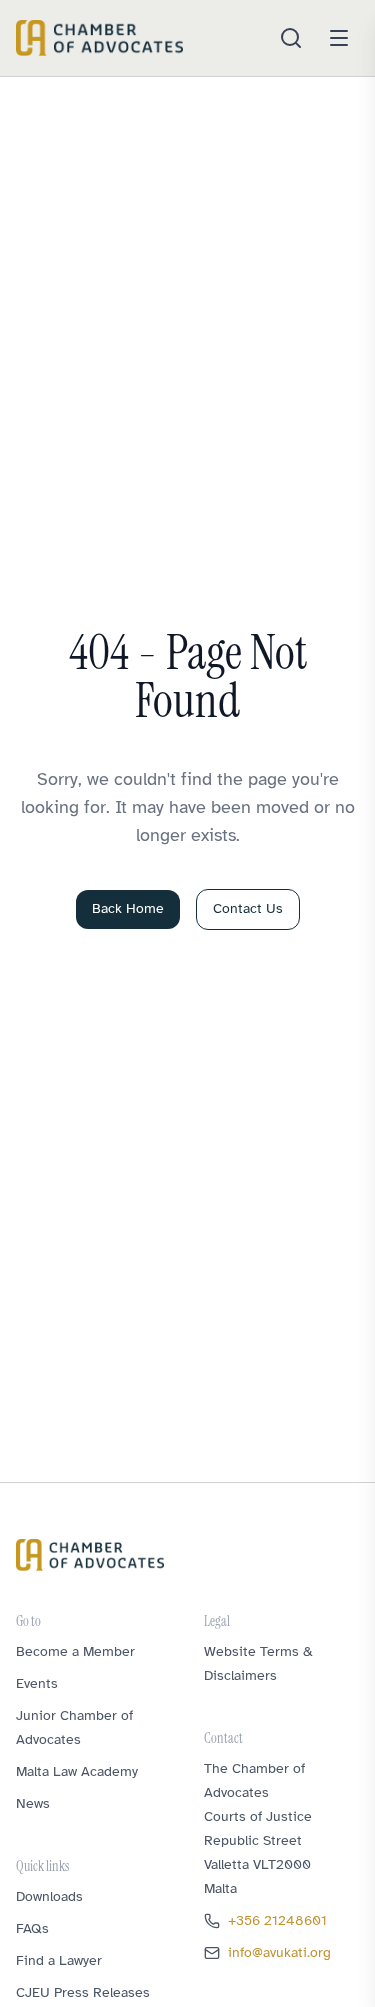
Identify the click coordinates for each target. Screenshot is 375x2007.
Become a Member (75, 1651)
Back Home (128, 908)
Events (37, 1683)
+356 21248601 (277, 1920)
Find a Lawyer (59, 1960)
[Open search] (291, 38)
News (33, 1803)
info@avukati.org (279, 1952)
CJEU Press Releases (83, 1992)
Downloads (49, 1896)
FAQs (32, 1928)
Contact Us (248, 908)
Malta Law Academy (77, 1771)
